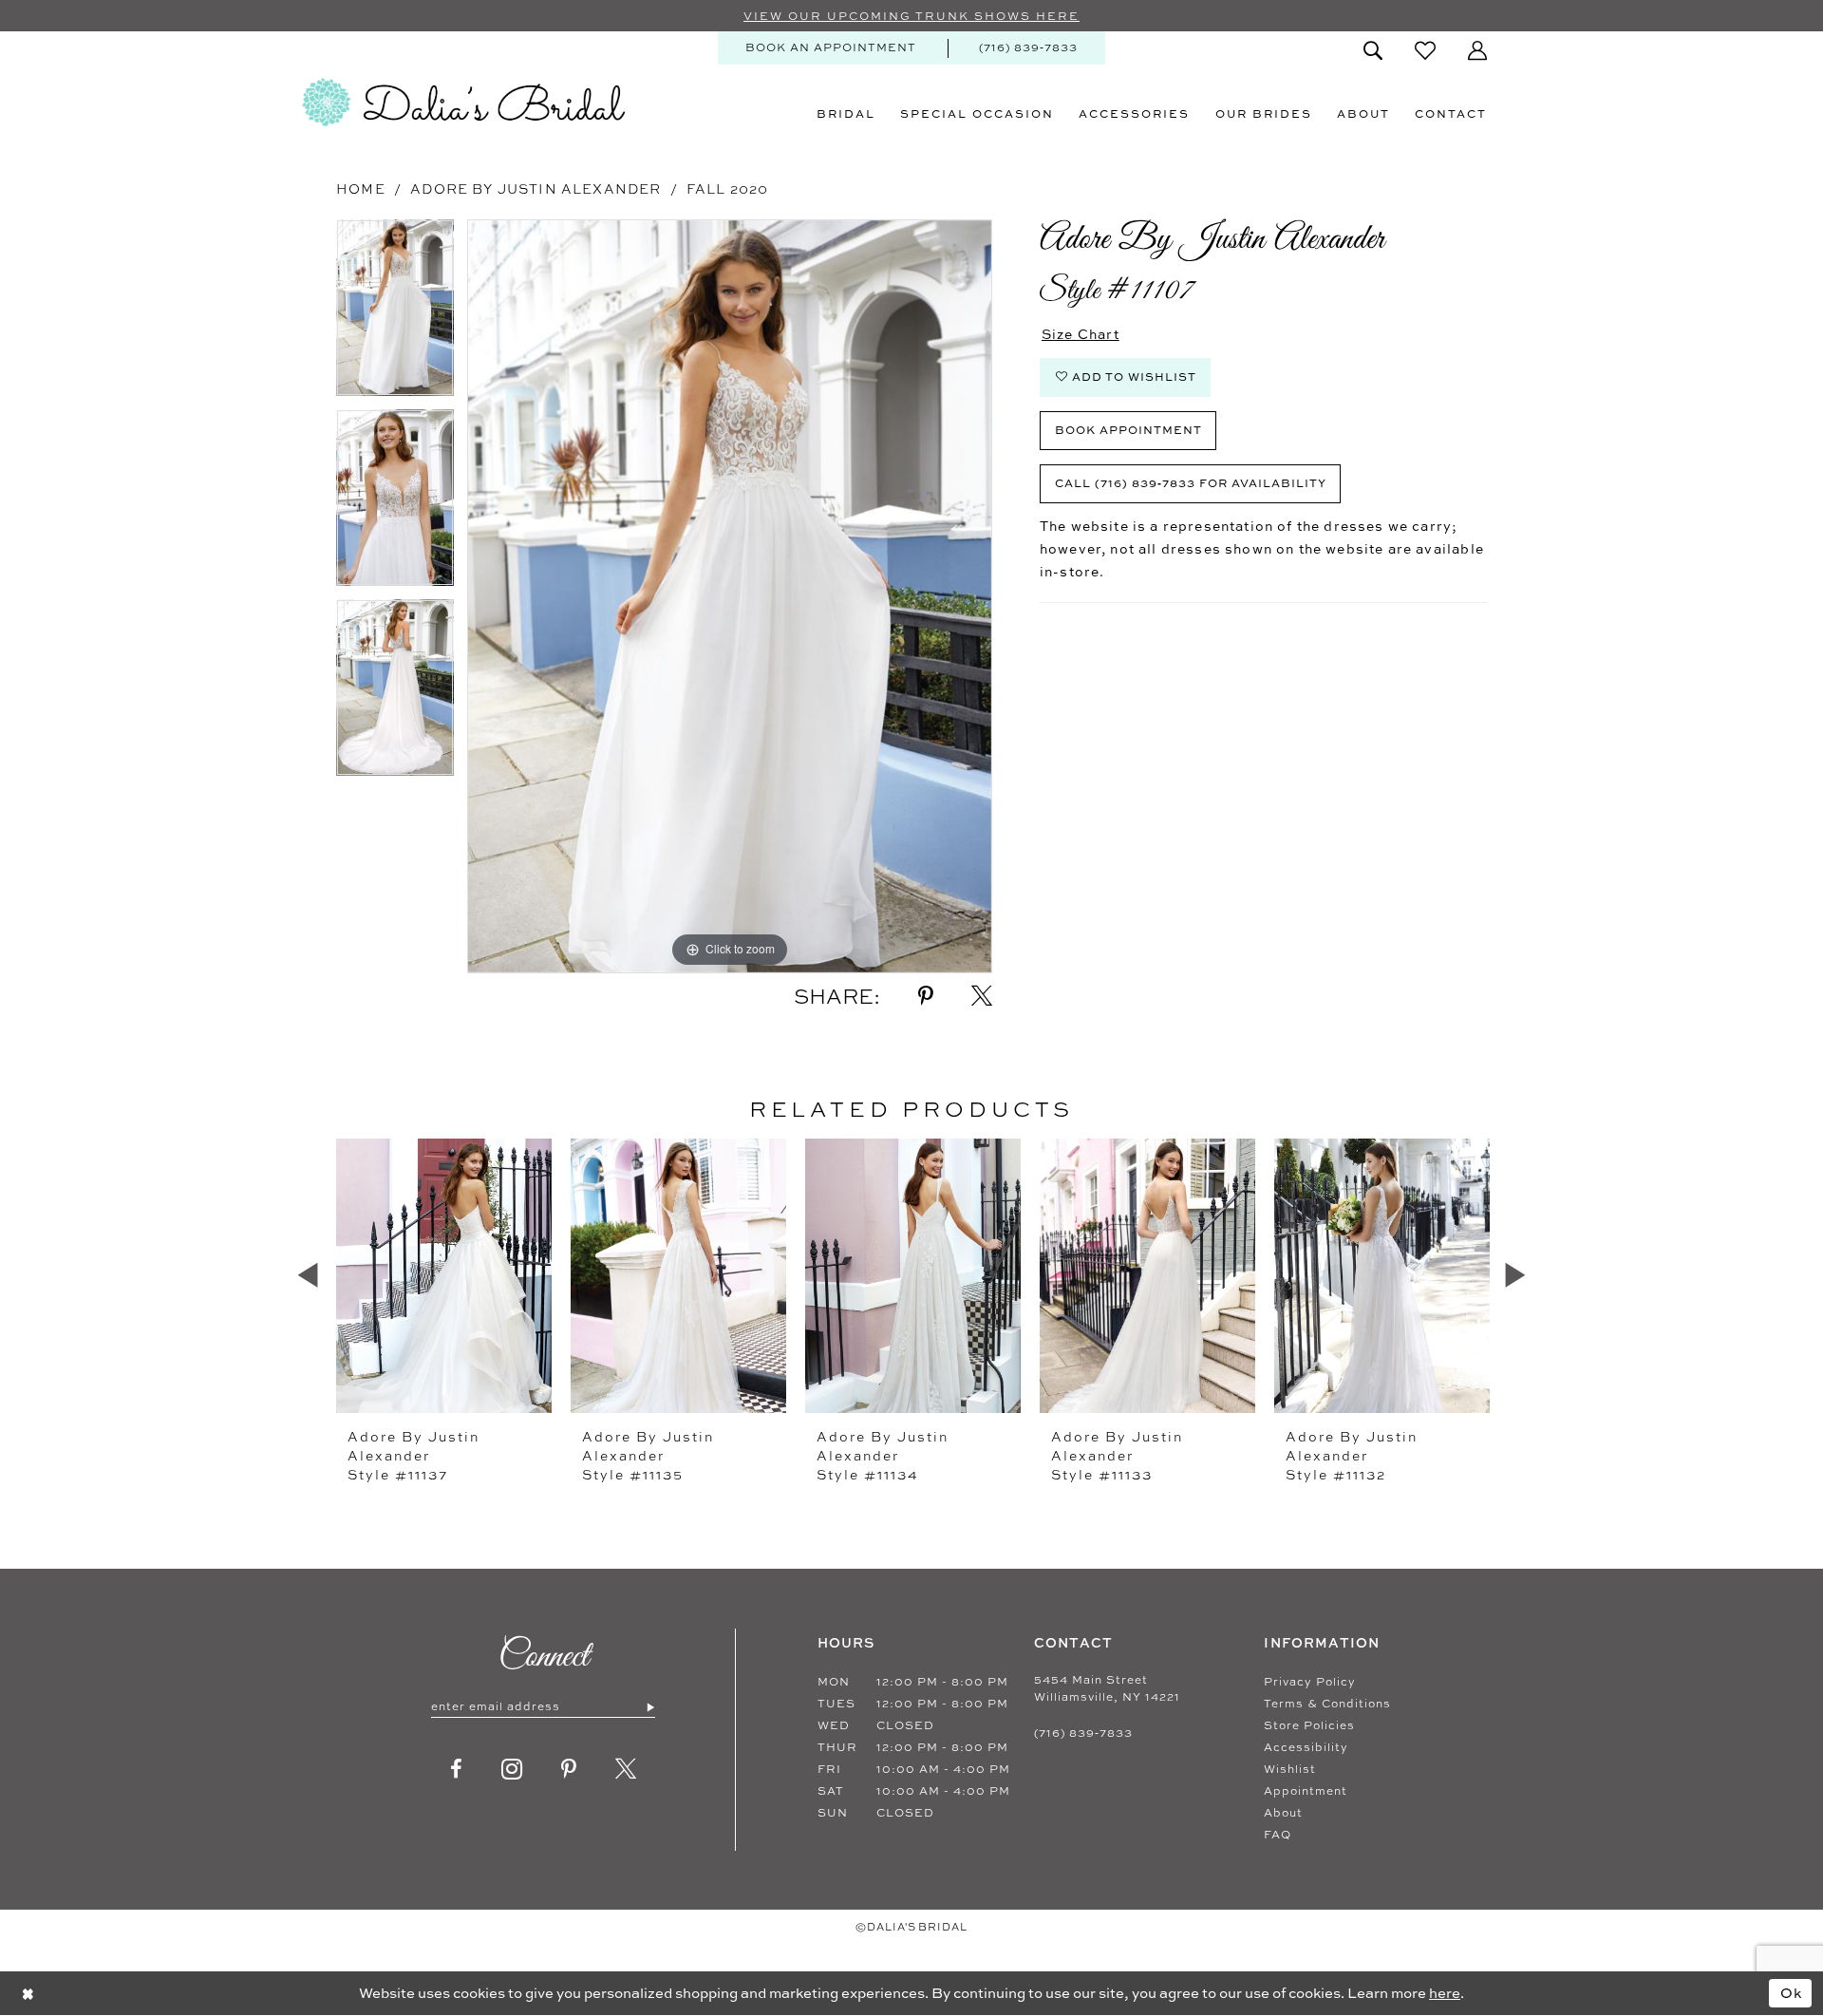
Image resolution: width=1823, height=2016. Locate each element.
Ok (1792, 1993)
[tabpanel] (395, 314)
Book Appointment (1128, 430)
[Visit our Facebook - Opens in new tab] (457, 1769)
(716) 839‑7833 (1083, 1733)
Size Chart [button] (1081, 334)
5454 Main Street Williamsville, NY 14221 (1107, 1688)
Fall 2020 (728, 188)
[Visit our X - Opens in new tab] (626, 1769)
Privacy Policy (1310, 1682)
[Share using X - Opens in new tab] (982, 996)
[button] (1477, 50)
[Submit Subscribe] (650, 1706)
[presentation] (444, 1275)
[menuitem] (831, 48)
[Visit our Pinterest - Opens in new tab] (569, 1769)
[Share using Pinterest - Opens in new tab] (926, 996)
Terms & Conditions (1327, 1704)
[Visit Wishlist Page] (1425, 50)
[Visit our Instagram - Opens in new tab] (512, 1769)
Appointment (1306, 1791)
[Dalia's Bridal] (463, 103)
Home (361, 188)
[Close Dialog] (28, 1993)
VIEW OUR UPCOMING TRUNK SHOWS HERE (911, 16)
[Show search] (1373, 50)
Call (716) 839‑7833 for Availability (1191, 483)
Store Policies (1309, 1725)
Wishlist (1290, 1769)
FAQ (1278, 1835)
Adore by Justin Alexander (536, 188)
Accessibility (1306, 1747)
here (1445, 1993)
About (1283, 1813)
